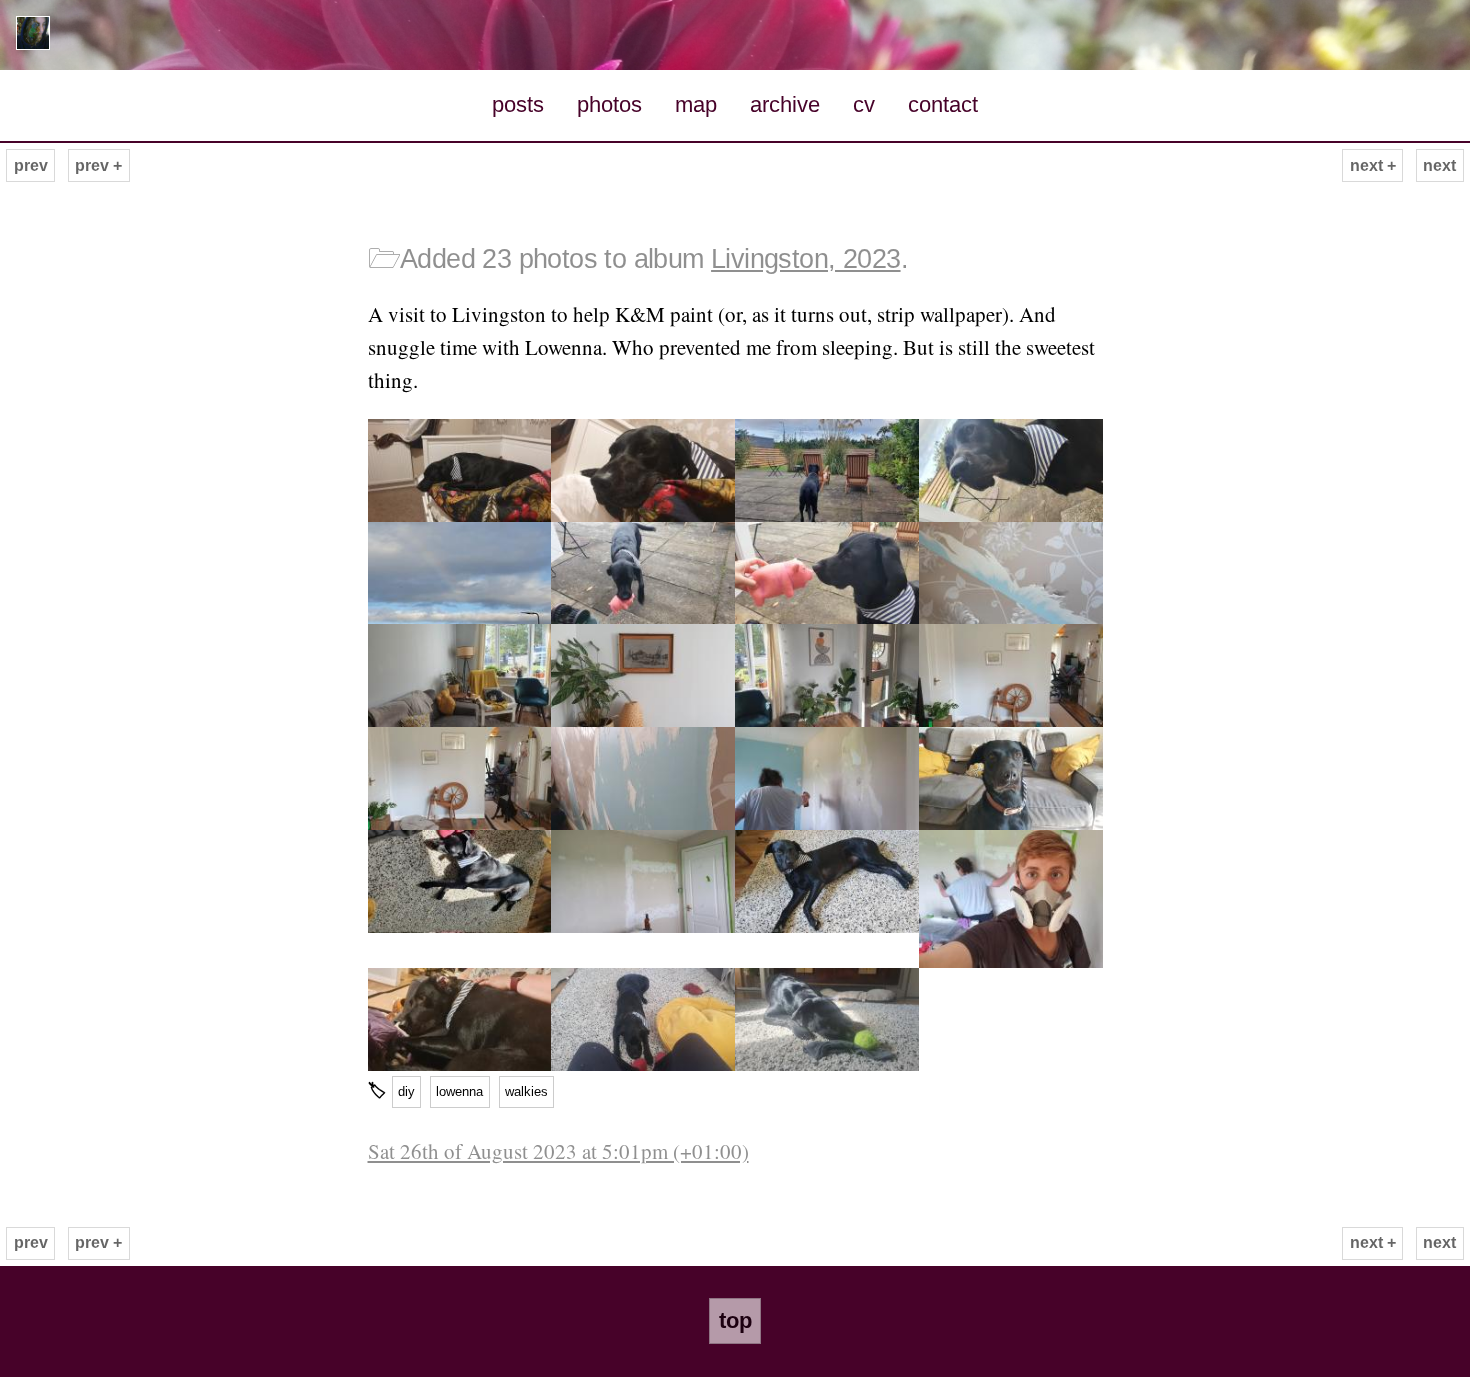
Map (696, 104)
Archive (785, 104)
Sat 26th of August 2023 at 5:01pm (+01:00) (558, 1151)
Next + (1373, 165)
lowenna (459, 1091)
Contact (943, 104)
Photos (609, 104)
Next (1439, 165)
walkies (526, 1091)
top (735, 1320)
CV (864, 104)
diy (406, 1091)
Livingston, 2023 (806, 259)
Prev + (98, 165)
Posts (518, 104)
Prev (31, 165)
